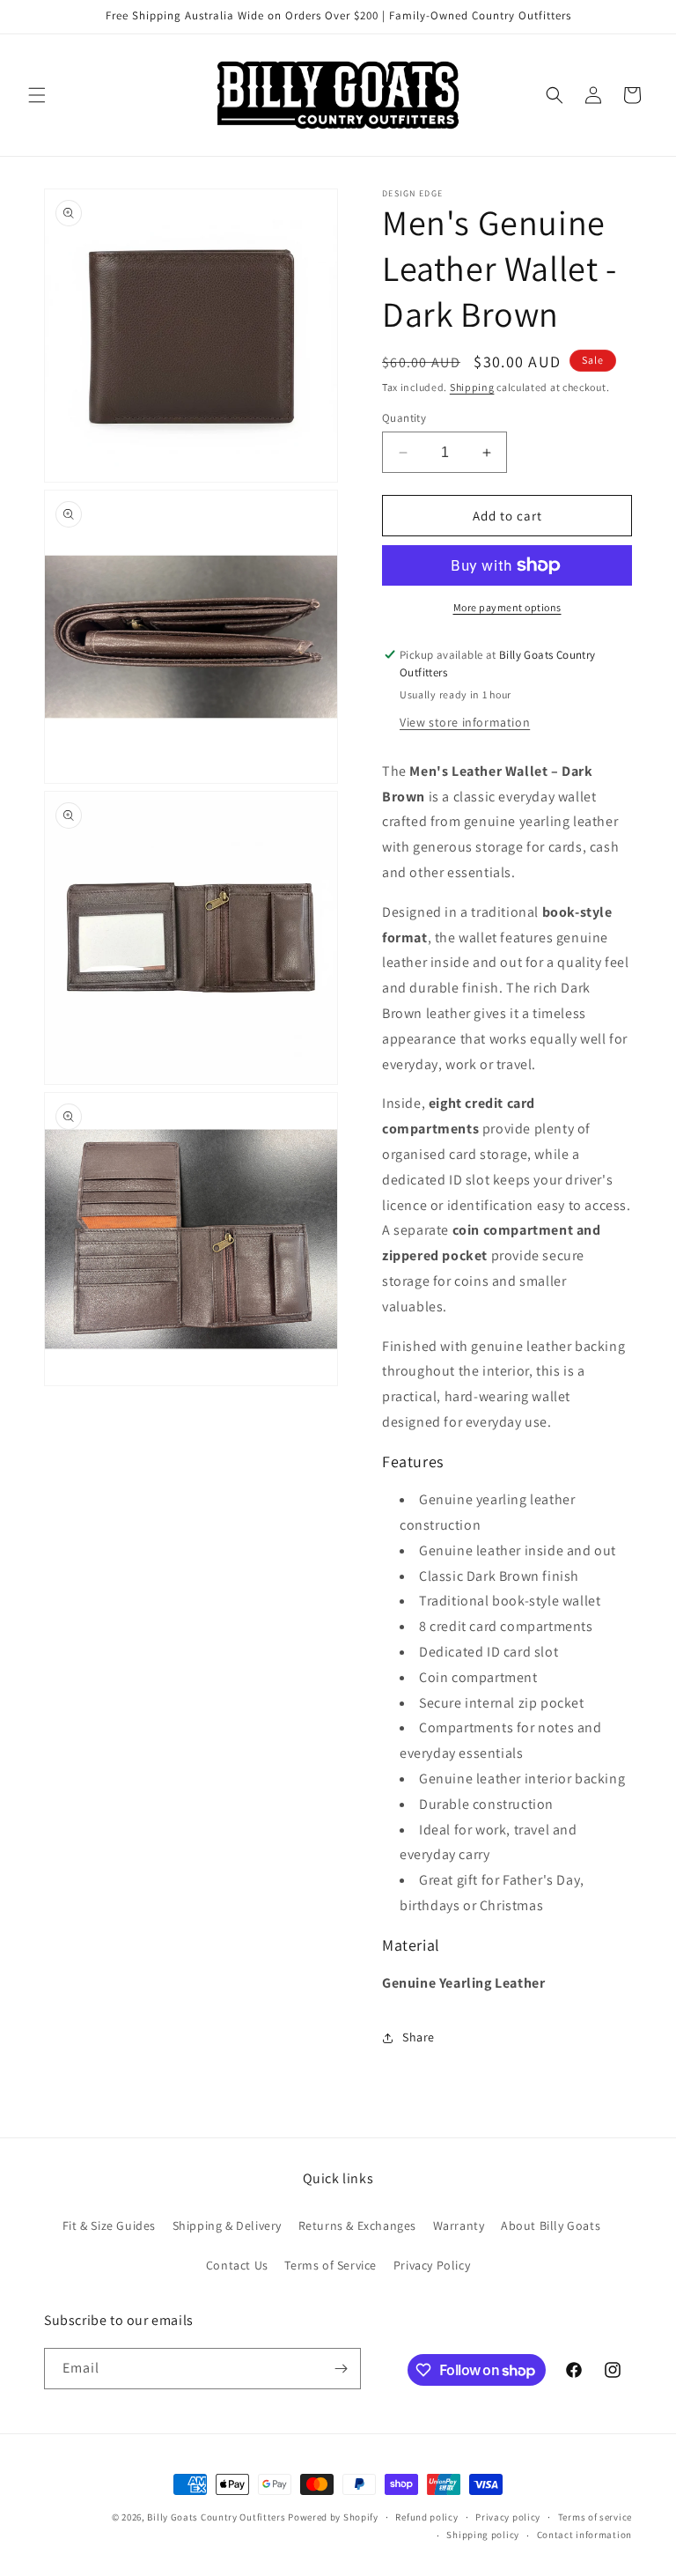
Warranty (459, 2225)
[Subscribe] (341, 2369)
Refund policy (426, 2517)
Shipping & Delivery (227, 2225)
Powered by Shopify (333, 2517)
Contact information (584, 2535)
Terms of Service (331, 2265)
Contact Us (237, 2265)
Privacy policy (508, 2517)
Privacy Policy (432, 2265)
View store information (465, 722)
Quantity (404, 418)
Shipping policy (483, 2535)
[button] (37, 95)
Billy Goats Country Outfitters (216, 2517)
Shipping (472, 387)
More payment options (507, 607)
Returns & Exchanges (357, 2225)
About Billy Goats (551, 2225)
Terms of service (595, 2517)
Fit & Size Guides (109, 2225)
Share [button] (419, 2037)
